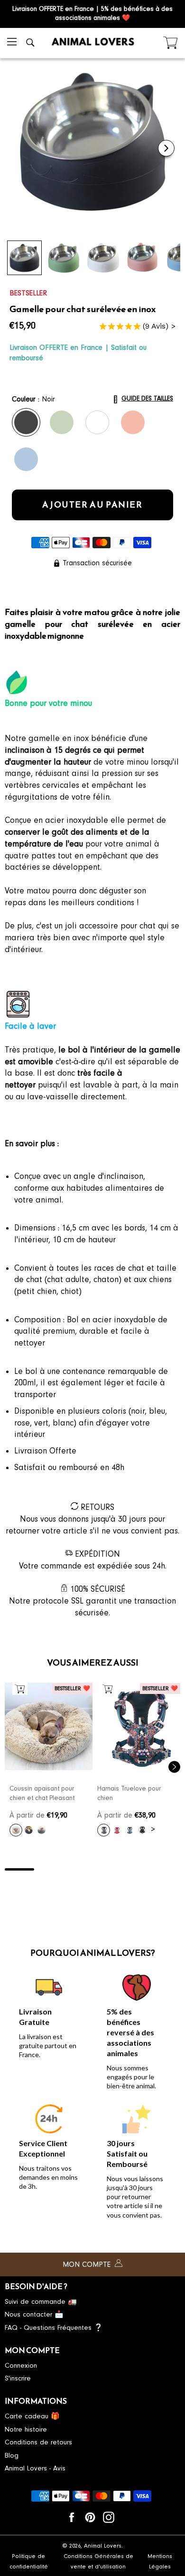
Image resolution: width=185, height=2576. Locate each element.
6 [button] (166, 1869)
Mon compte (88, 2264)
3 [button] (78, 1869)
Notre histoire (26, 2429)
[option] (49, 1762)
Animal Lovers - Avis (35, 2468)
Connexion (21, 2366)
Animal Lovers (103, 2546)
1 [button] (19, 1869)
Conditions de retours (38, 2442)
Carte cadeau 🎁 (32, 2416)
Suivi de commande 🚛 (41, 2302)
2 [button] (49, 1869)
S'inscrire (18, 2378)
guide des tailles (147, 398)
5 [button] (137, 1869)
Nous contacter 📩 (34, 2314)
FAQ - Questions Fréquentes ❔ (54, 2328)
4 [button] (107, 1869)
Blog (12, 2456)
